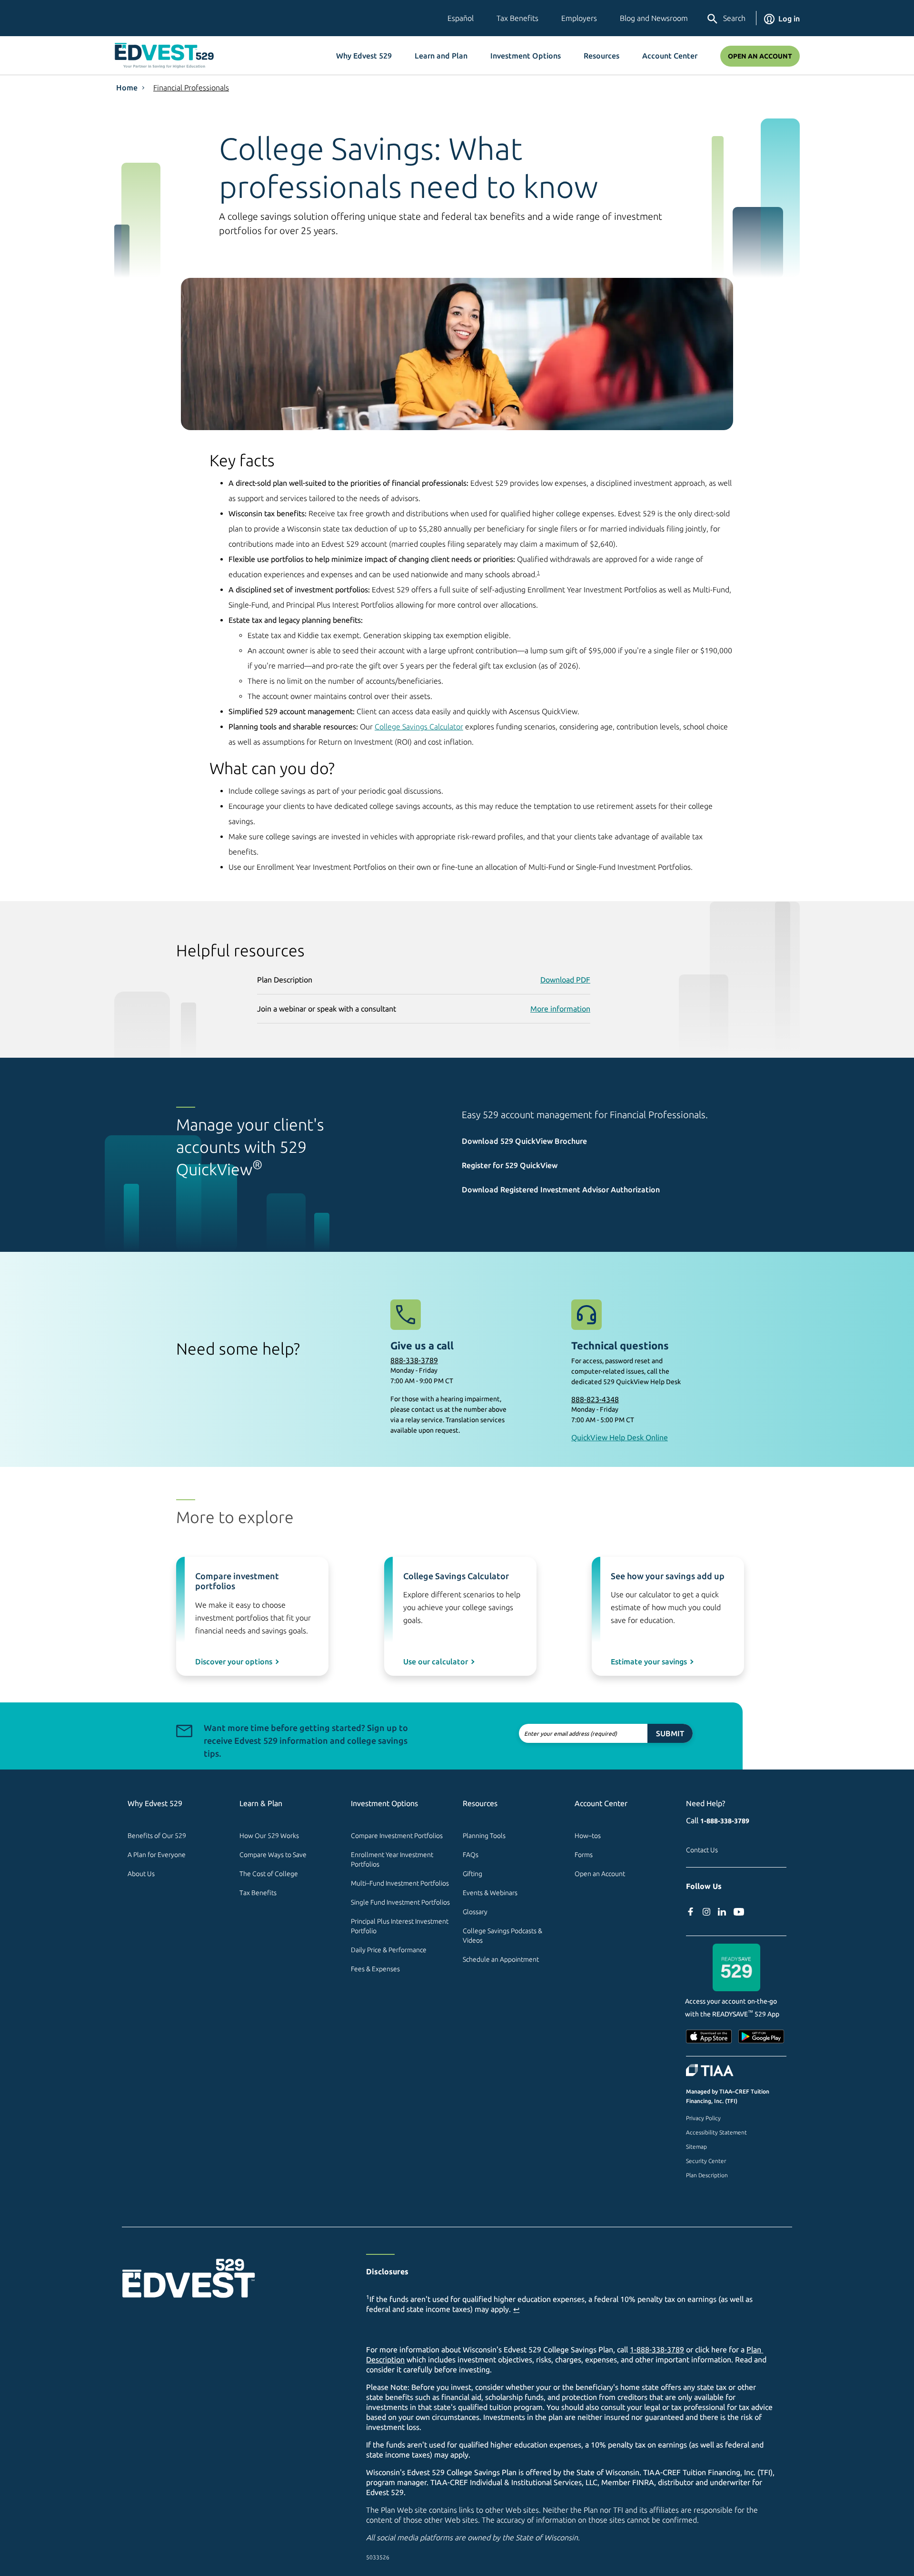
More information (560, 1009)
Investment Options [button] (526, 56)
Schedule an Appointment (501, 1959)
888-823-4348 (595, 1399)
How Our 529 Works (269, 1836)
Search (734, 18)
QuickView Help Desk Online (620, 1437)
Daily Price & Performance (389, 1950)
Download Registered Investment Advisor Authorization (561, 1190)
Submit (670, 1733)
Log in (789, 19)
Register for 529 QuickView (510, 1165)
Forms (584, 1855)
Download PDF (565, 980)
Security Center (706, 2161)
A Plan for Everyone (157, 1855)
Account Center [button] (670, 56)
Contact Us (702, 1850)
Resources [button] (601, 56)
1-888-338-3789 (725, 1821)
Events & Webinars (490, 1893)
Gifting (472, 1874)
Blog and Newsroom (654, 18)
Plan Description (707, 2175)
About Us (141, 1874)
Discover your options (234, 1662)
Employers (579, 18)
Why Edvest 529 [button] (364, 56)
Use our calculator (436, 1662)
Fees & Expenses (375, 1969)
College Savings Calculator (419, 727)
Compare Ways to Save (273, 1855)
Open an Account (760, 56)
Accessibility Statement (716, 2132)
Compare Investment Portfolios (397, 1836)
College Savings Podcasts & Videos (503, 1936)
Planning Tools (484, 1836)
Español (461, 18)
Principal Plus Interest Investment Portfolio (400, 1926)
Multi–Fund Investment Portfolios (400, 1883)
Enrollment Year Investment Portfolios (393, 1859)
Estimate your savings (649, 1662)
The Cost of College (269, 1874)
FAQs (471, 1855)
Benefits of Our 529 (157, 1836)
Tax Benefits (517, 18)
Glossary (475, 1912)
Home (127, 88)
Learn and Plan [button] (441, 56)
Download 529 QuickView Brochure (524, 1141)
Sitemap (696, 2147)
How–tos (588, 1836)
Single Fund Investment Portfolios (400, 1902)
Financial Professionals (191, 88)
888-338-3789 (414, 1360)
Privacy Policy (703, 2118)
